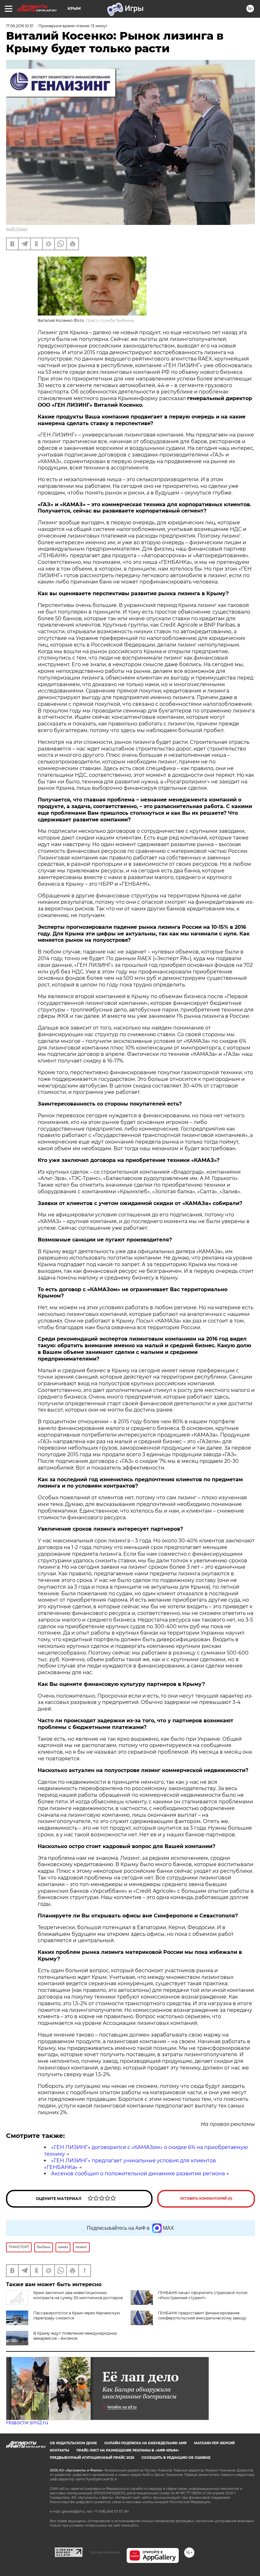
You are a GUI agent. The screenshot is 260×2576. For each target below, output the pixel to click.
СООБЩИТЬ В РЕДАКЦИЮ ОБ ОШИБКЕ (176, 2458)
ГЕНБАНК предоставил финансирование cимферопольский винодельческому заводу (202, 2315)
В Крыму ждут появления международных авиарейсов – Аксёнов (75, 2336)
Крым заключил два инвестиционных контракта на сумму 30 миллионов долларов (78, 2295)
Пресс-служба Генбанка (110, 320)
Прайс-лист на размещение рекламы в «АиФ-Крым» (128, 2450)
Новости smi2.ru (27, 2423)
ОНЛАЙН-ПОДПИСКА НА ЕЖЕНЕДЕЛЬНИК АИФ (146, 2443)
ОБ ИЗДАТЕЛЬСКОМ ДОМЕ (73, 2443)
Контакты (59, 2450)
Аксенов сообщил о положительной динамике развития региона (138, 2174)
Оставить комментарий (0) (206, 2199)
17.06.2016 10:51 (20, 26)
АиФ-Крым (17, 229)
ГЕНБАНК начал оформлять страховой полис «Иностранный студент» (203, 2295)
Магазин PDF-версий (214, 2443)
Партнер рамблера (104, 2552)
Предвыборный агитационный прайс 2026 (92, 2458)
